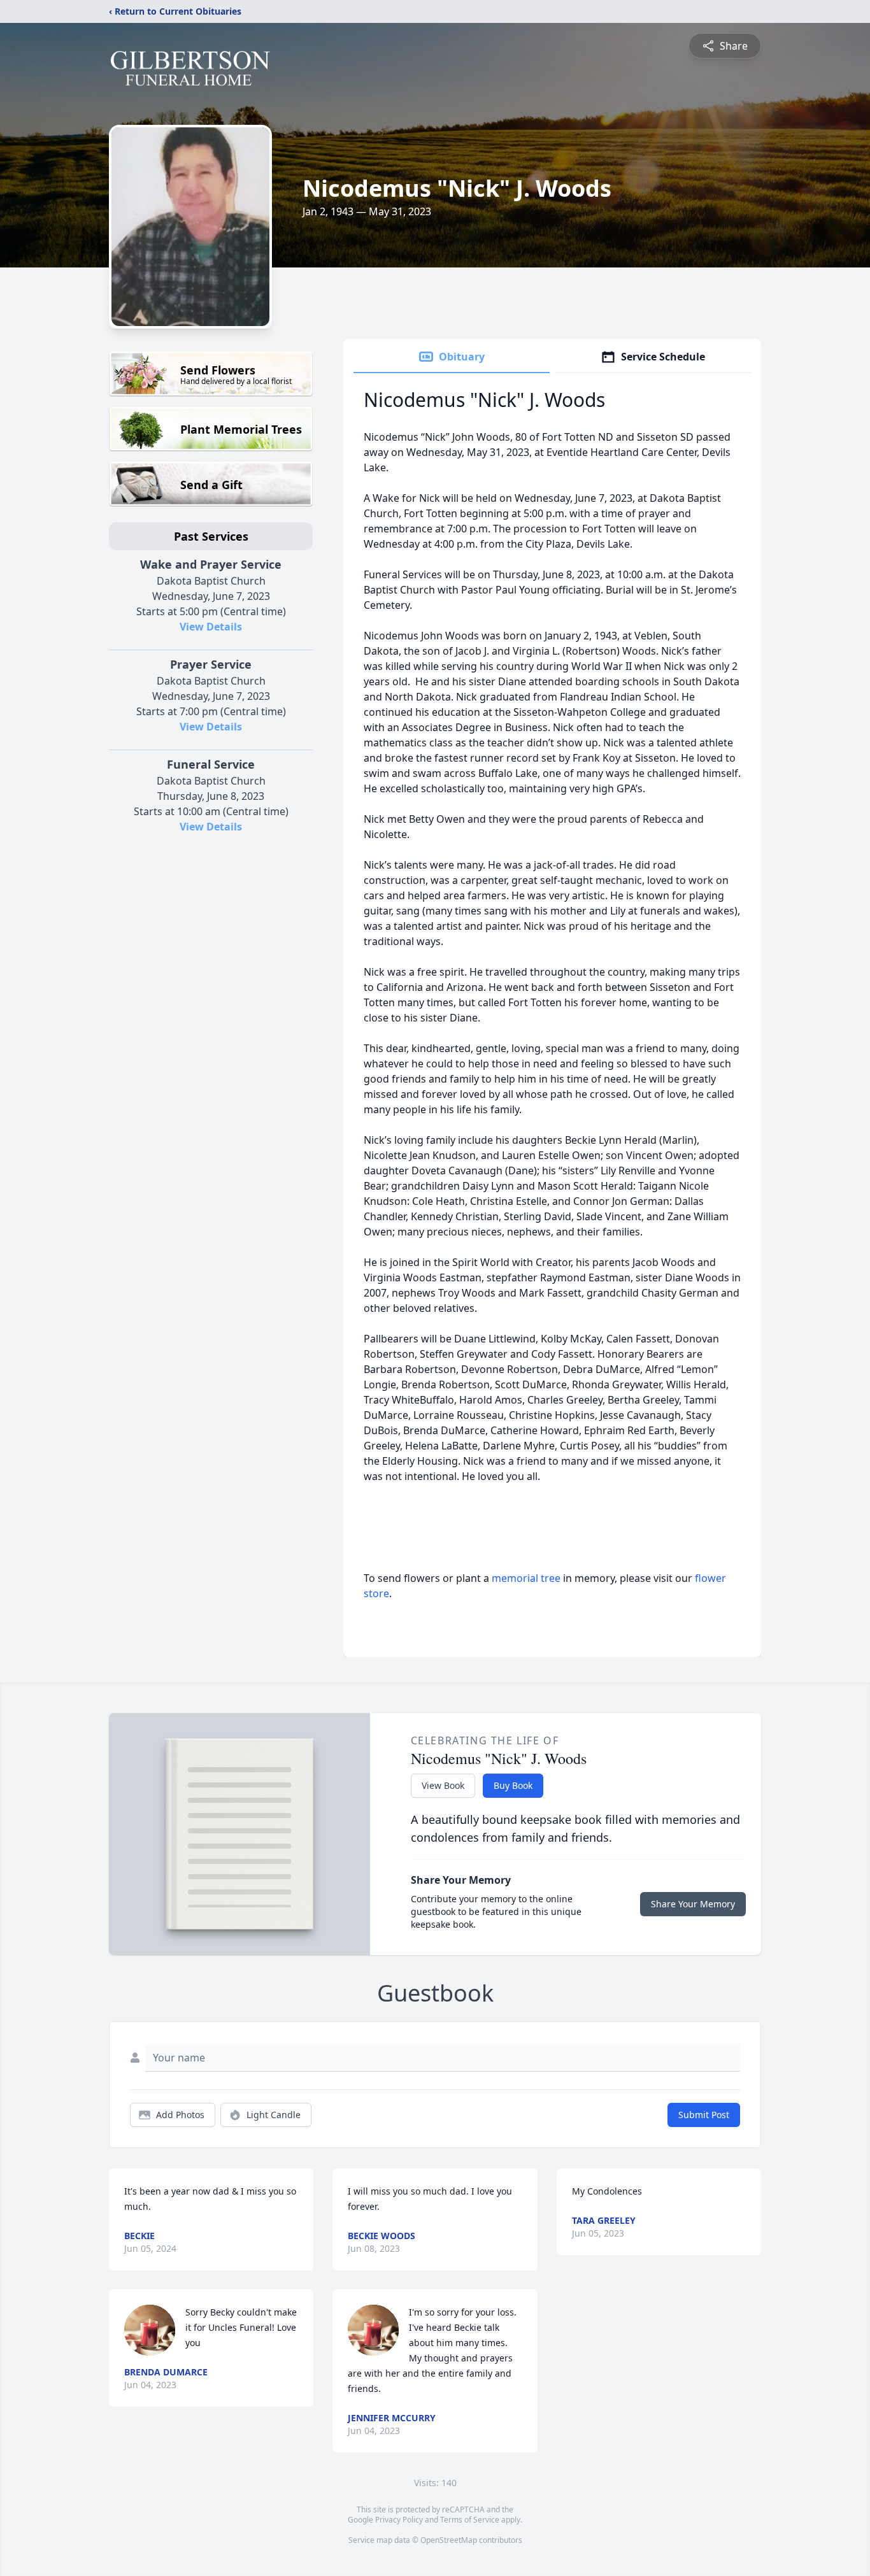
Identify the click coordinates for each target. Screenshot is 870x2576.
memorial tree (526, 1578)
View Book (443, 1785)
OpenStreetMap (449, 2540)
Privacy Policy (399, 2520)
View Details (211, 627)
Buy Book (513, 1785)
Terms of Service (470, 2520)
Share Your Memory (693, 1904)
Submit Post (704, 2115)
